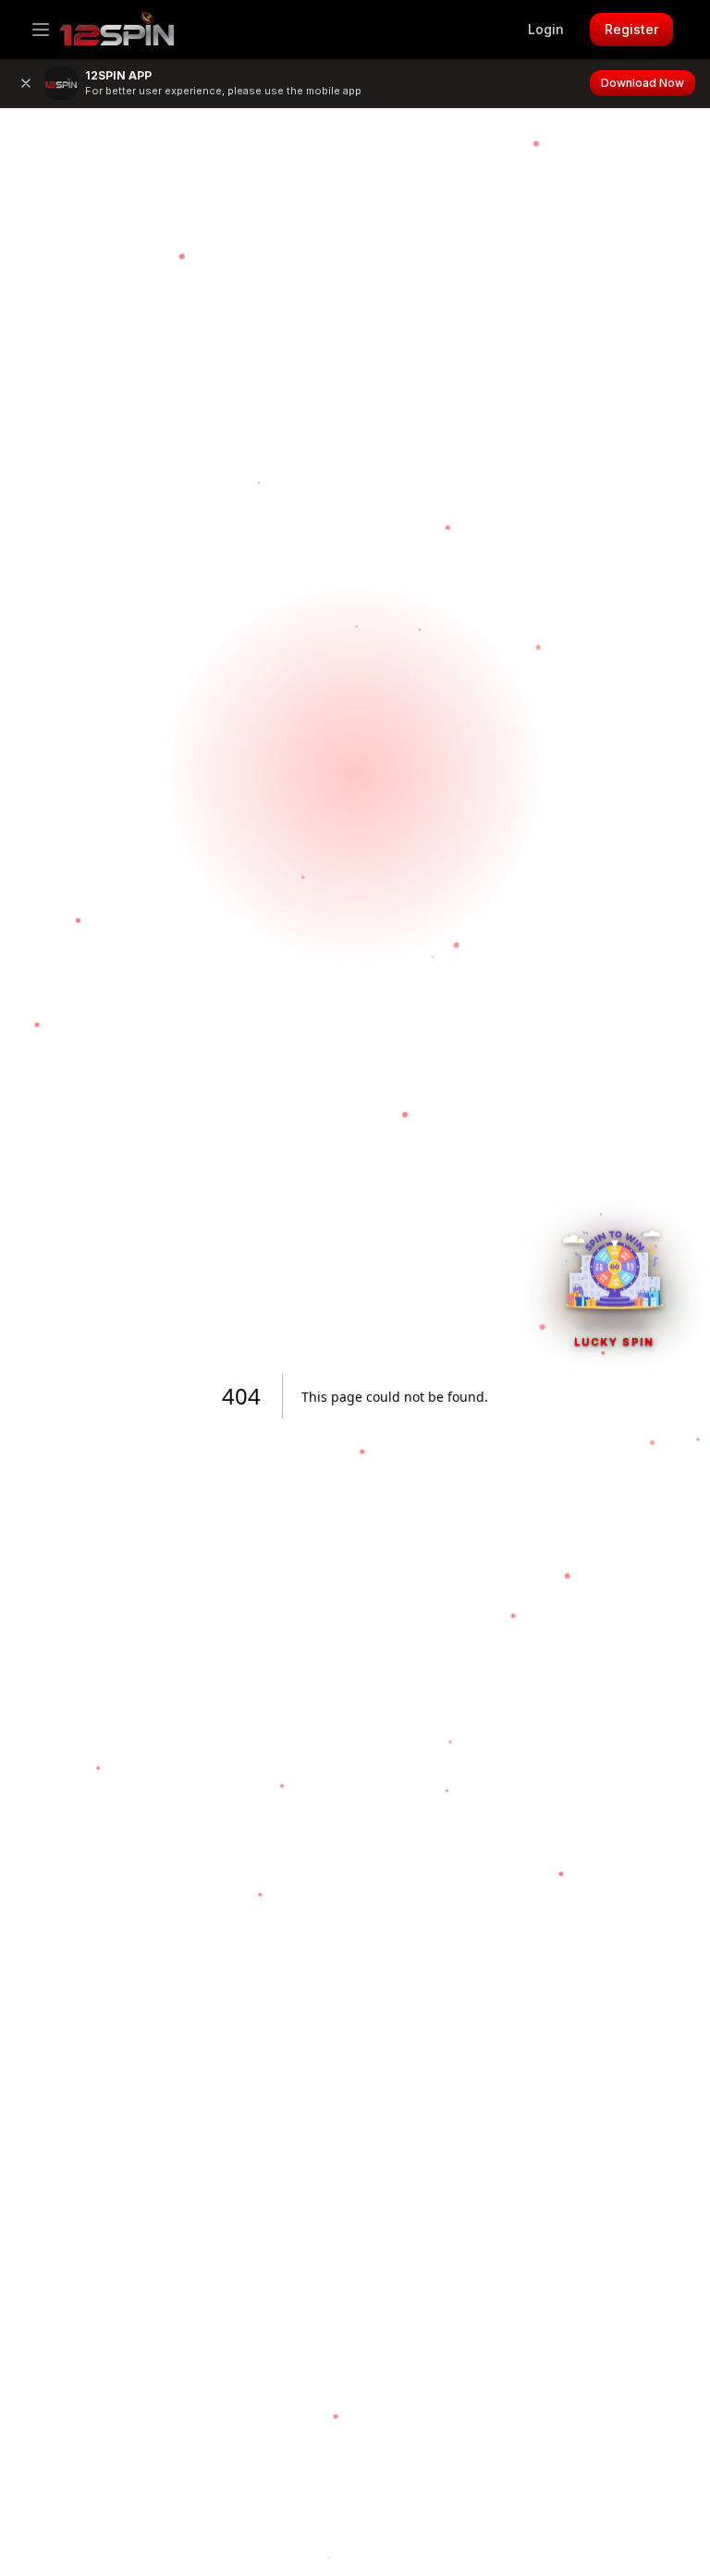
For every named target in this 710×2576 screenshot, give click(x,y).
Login (546, 29)
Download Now (643, 83)
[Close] (26, 83)
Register (631, 29)
